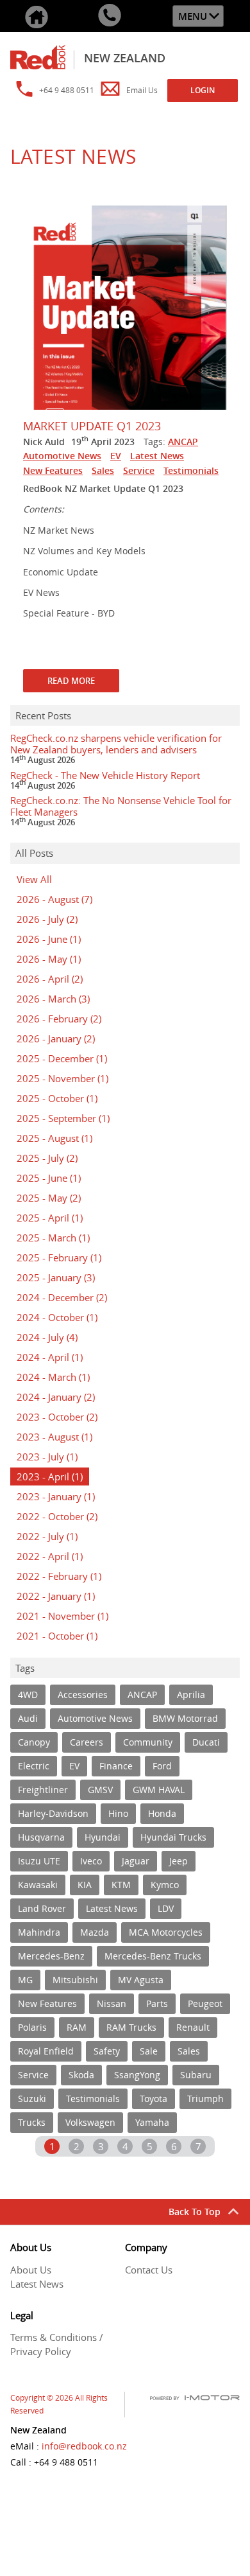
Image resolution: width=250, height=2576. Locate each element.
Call (110, 16)
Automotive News (62, 456)
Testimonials (191, 470)
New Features (53, 470)
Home (37, 16)
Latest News (157, 456)
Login (203, 90)
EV (116, 456)
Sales (103, 470)
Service (139, 470)
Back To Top (195, 2212)
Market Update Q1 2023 (92, 426)
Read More (71, 681)
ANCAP (183, 442)
